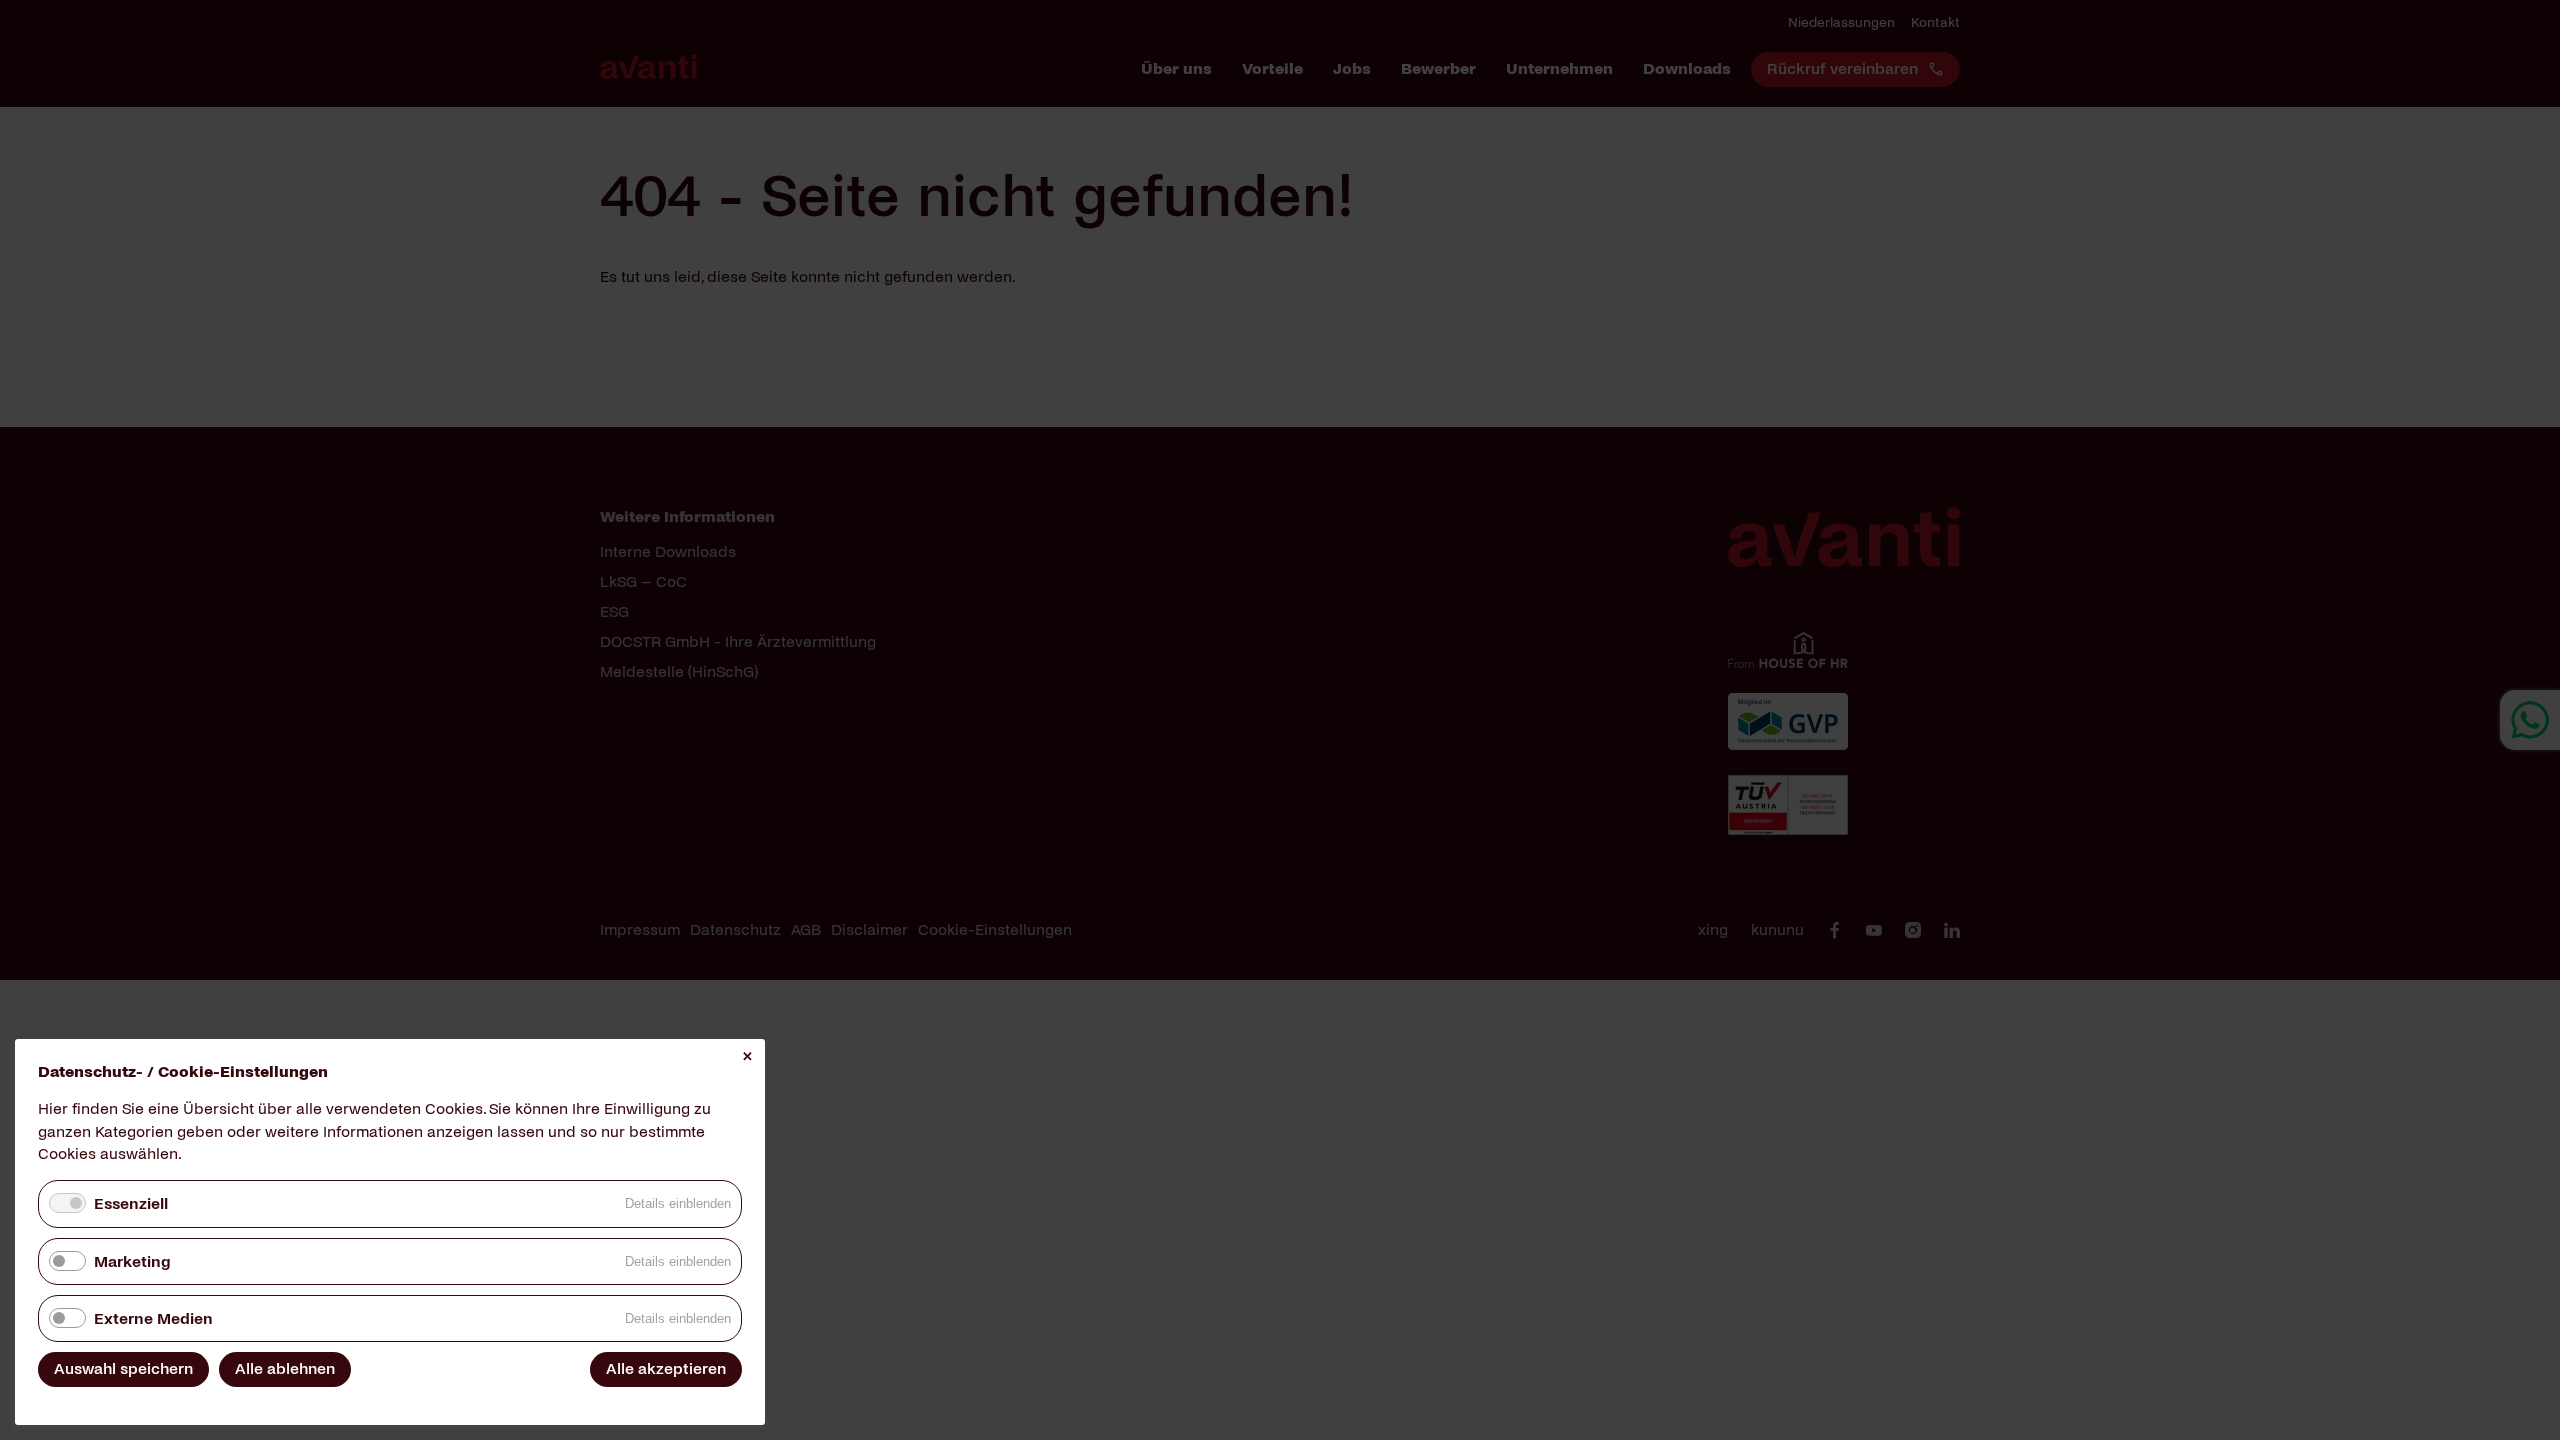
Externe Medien (153, 1318)
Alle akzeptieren (666, 1368)
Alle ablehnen (285, 1368)
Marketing (132, 1261)
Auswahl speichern (123, 1368)
